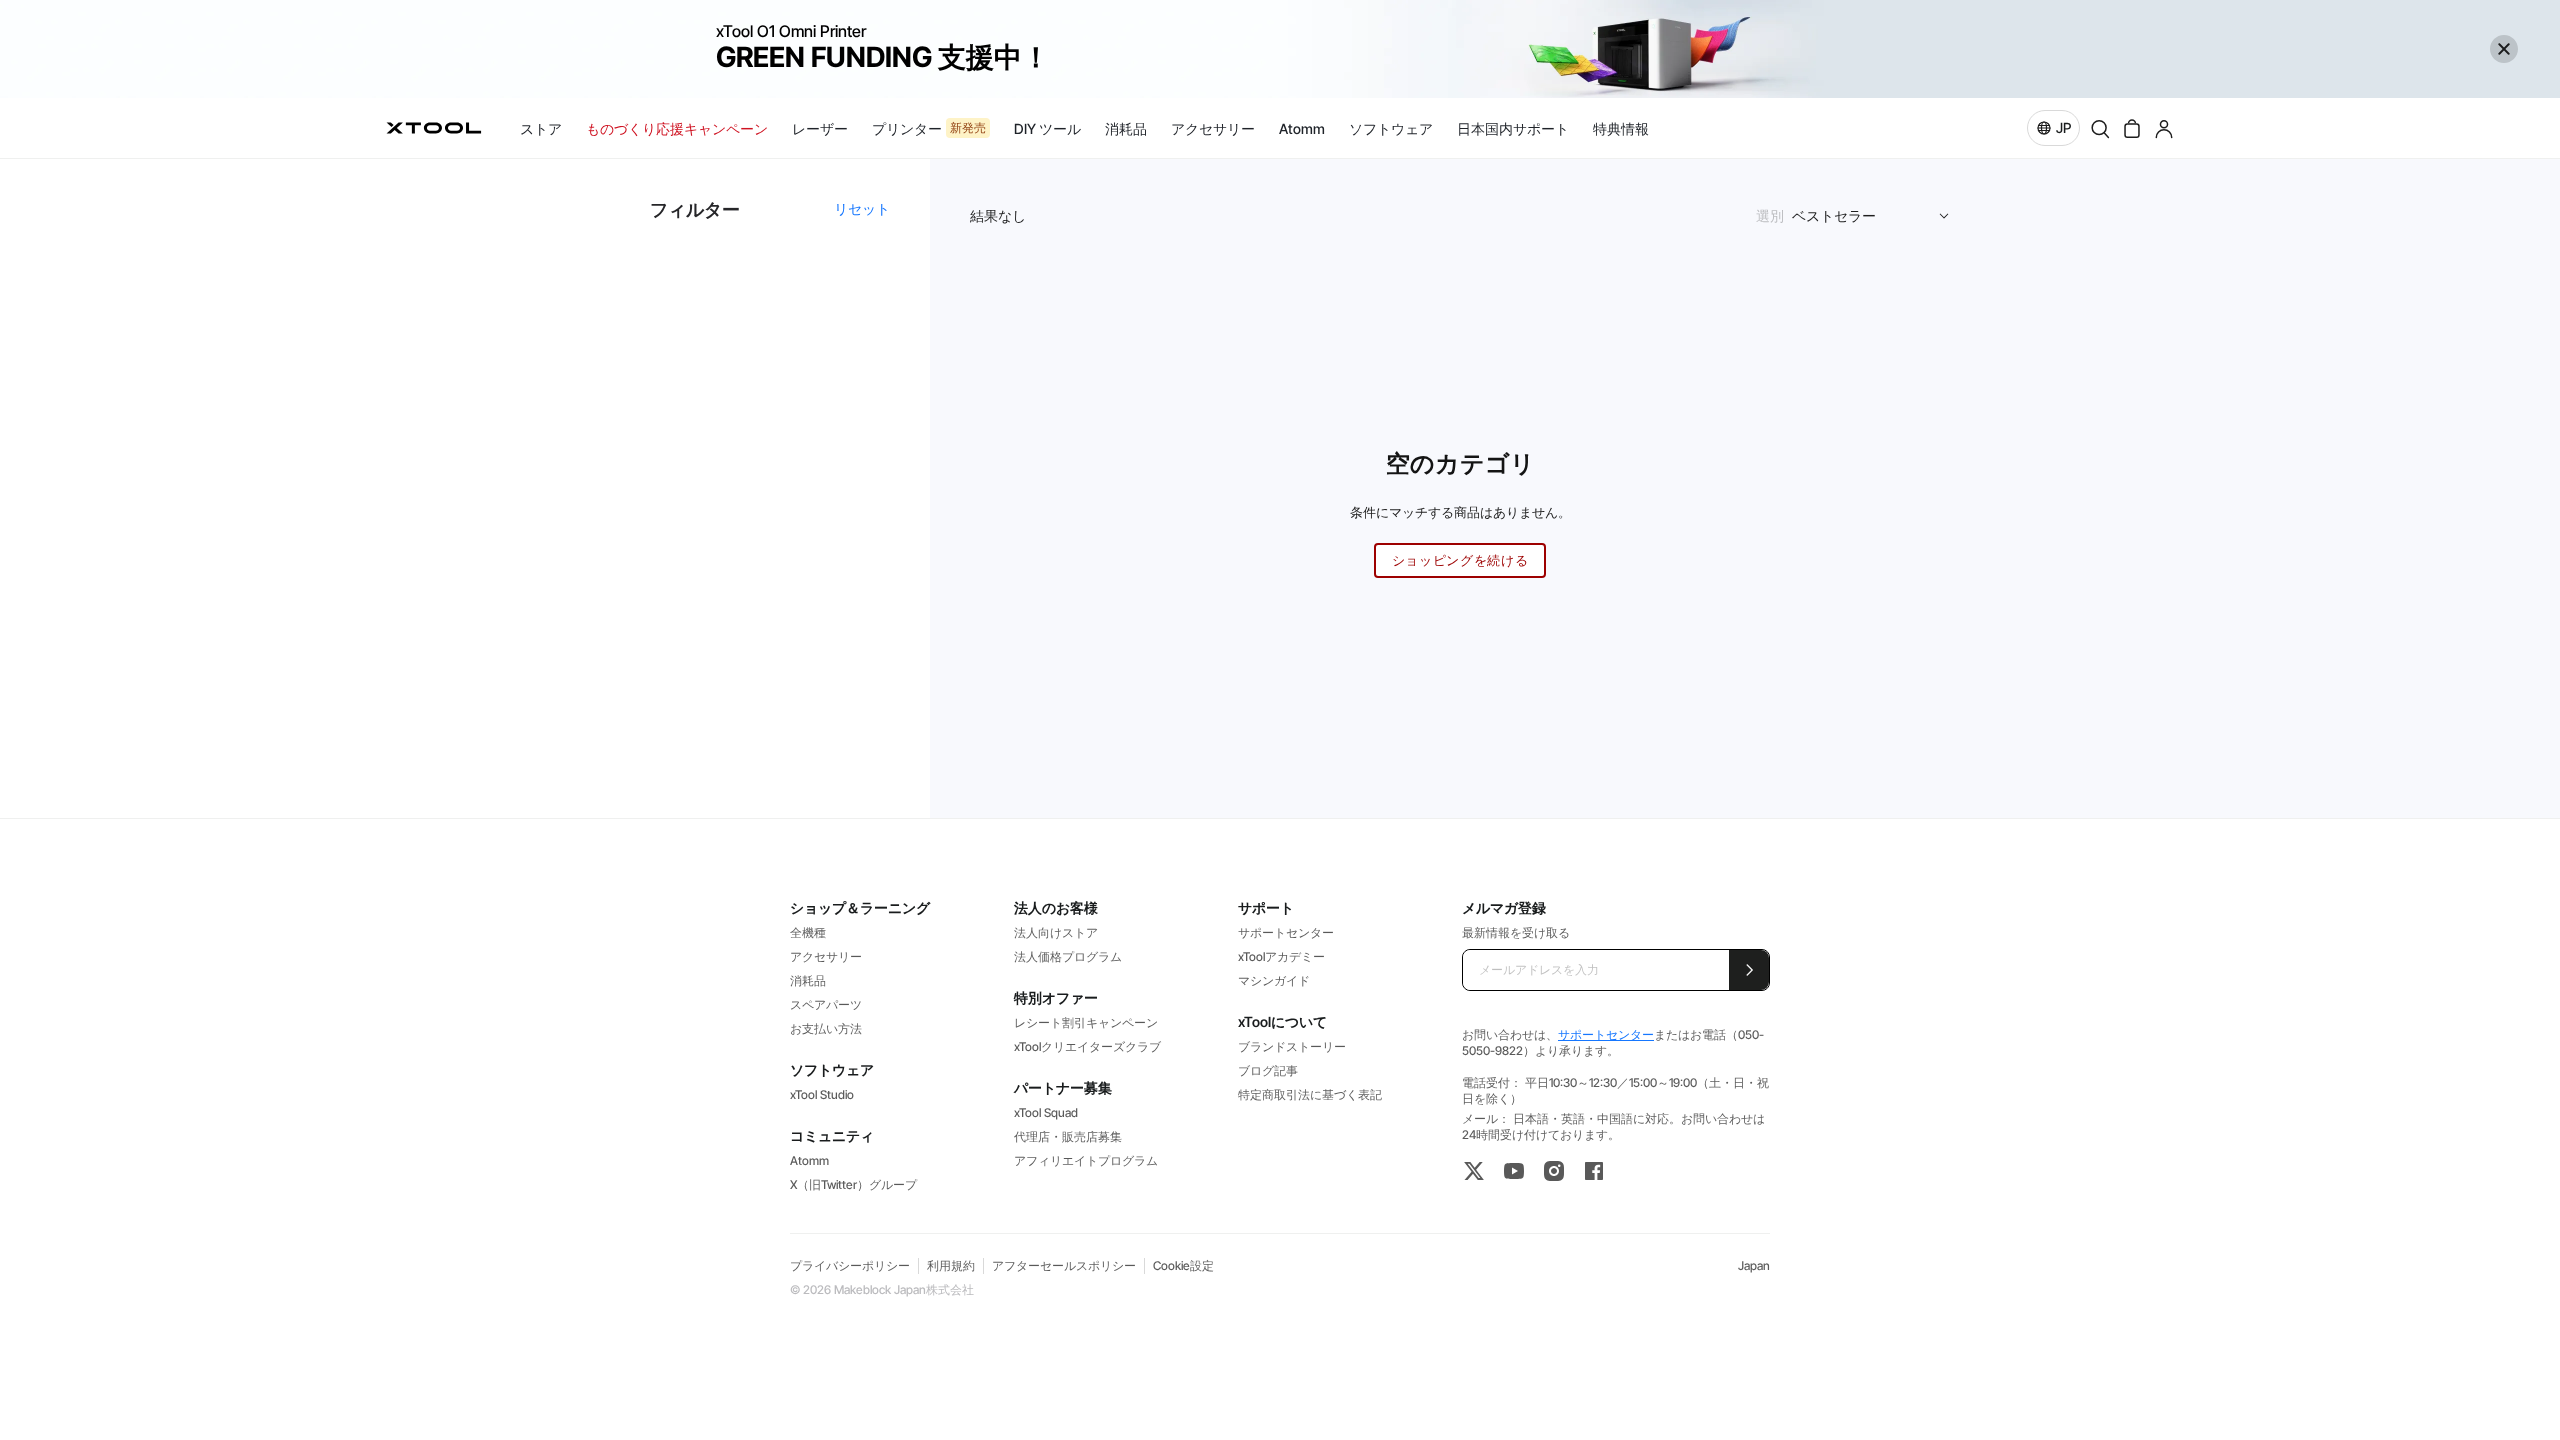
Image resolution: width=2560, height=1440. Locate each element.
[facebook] (1594, 1171)
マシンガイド (1274, 980)
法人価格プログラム (1068, 956)
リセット (862, 208)
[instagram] (1554, 1171)
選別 (1770, 215)
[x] (1474, 1171)
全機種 (808, 932)
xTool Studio (822, 1094)
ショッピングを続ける (1460, 560)
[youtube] (1514, 1171)
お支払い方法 (826, 1028)
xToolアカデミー (1281, 956)
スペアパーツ (826, 1004)
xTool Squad (1046, 1112)
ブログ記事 (1268, 1070)
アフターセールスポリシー (1064, 1265)
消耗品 (808, 980)
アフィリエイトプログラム (1086, 1160)
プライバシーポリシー (850, 1265)
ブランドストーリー (1292, 1046)
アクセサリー (826, 956)
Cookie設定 (1183, 1265)
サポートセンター (1286, 932)
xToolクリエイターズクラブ (1087, 1046)
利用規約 (951, 1265)
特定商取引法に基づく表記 (1310, 1094)
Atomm (809, 1160)
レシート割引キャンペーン (1086, 1022)
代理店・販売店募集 (1068, 1136)
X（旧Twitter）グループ (853, 1184)
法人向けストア (1056, 932)
